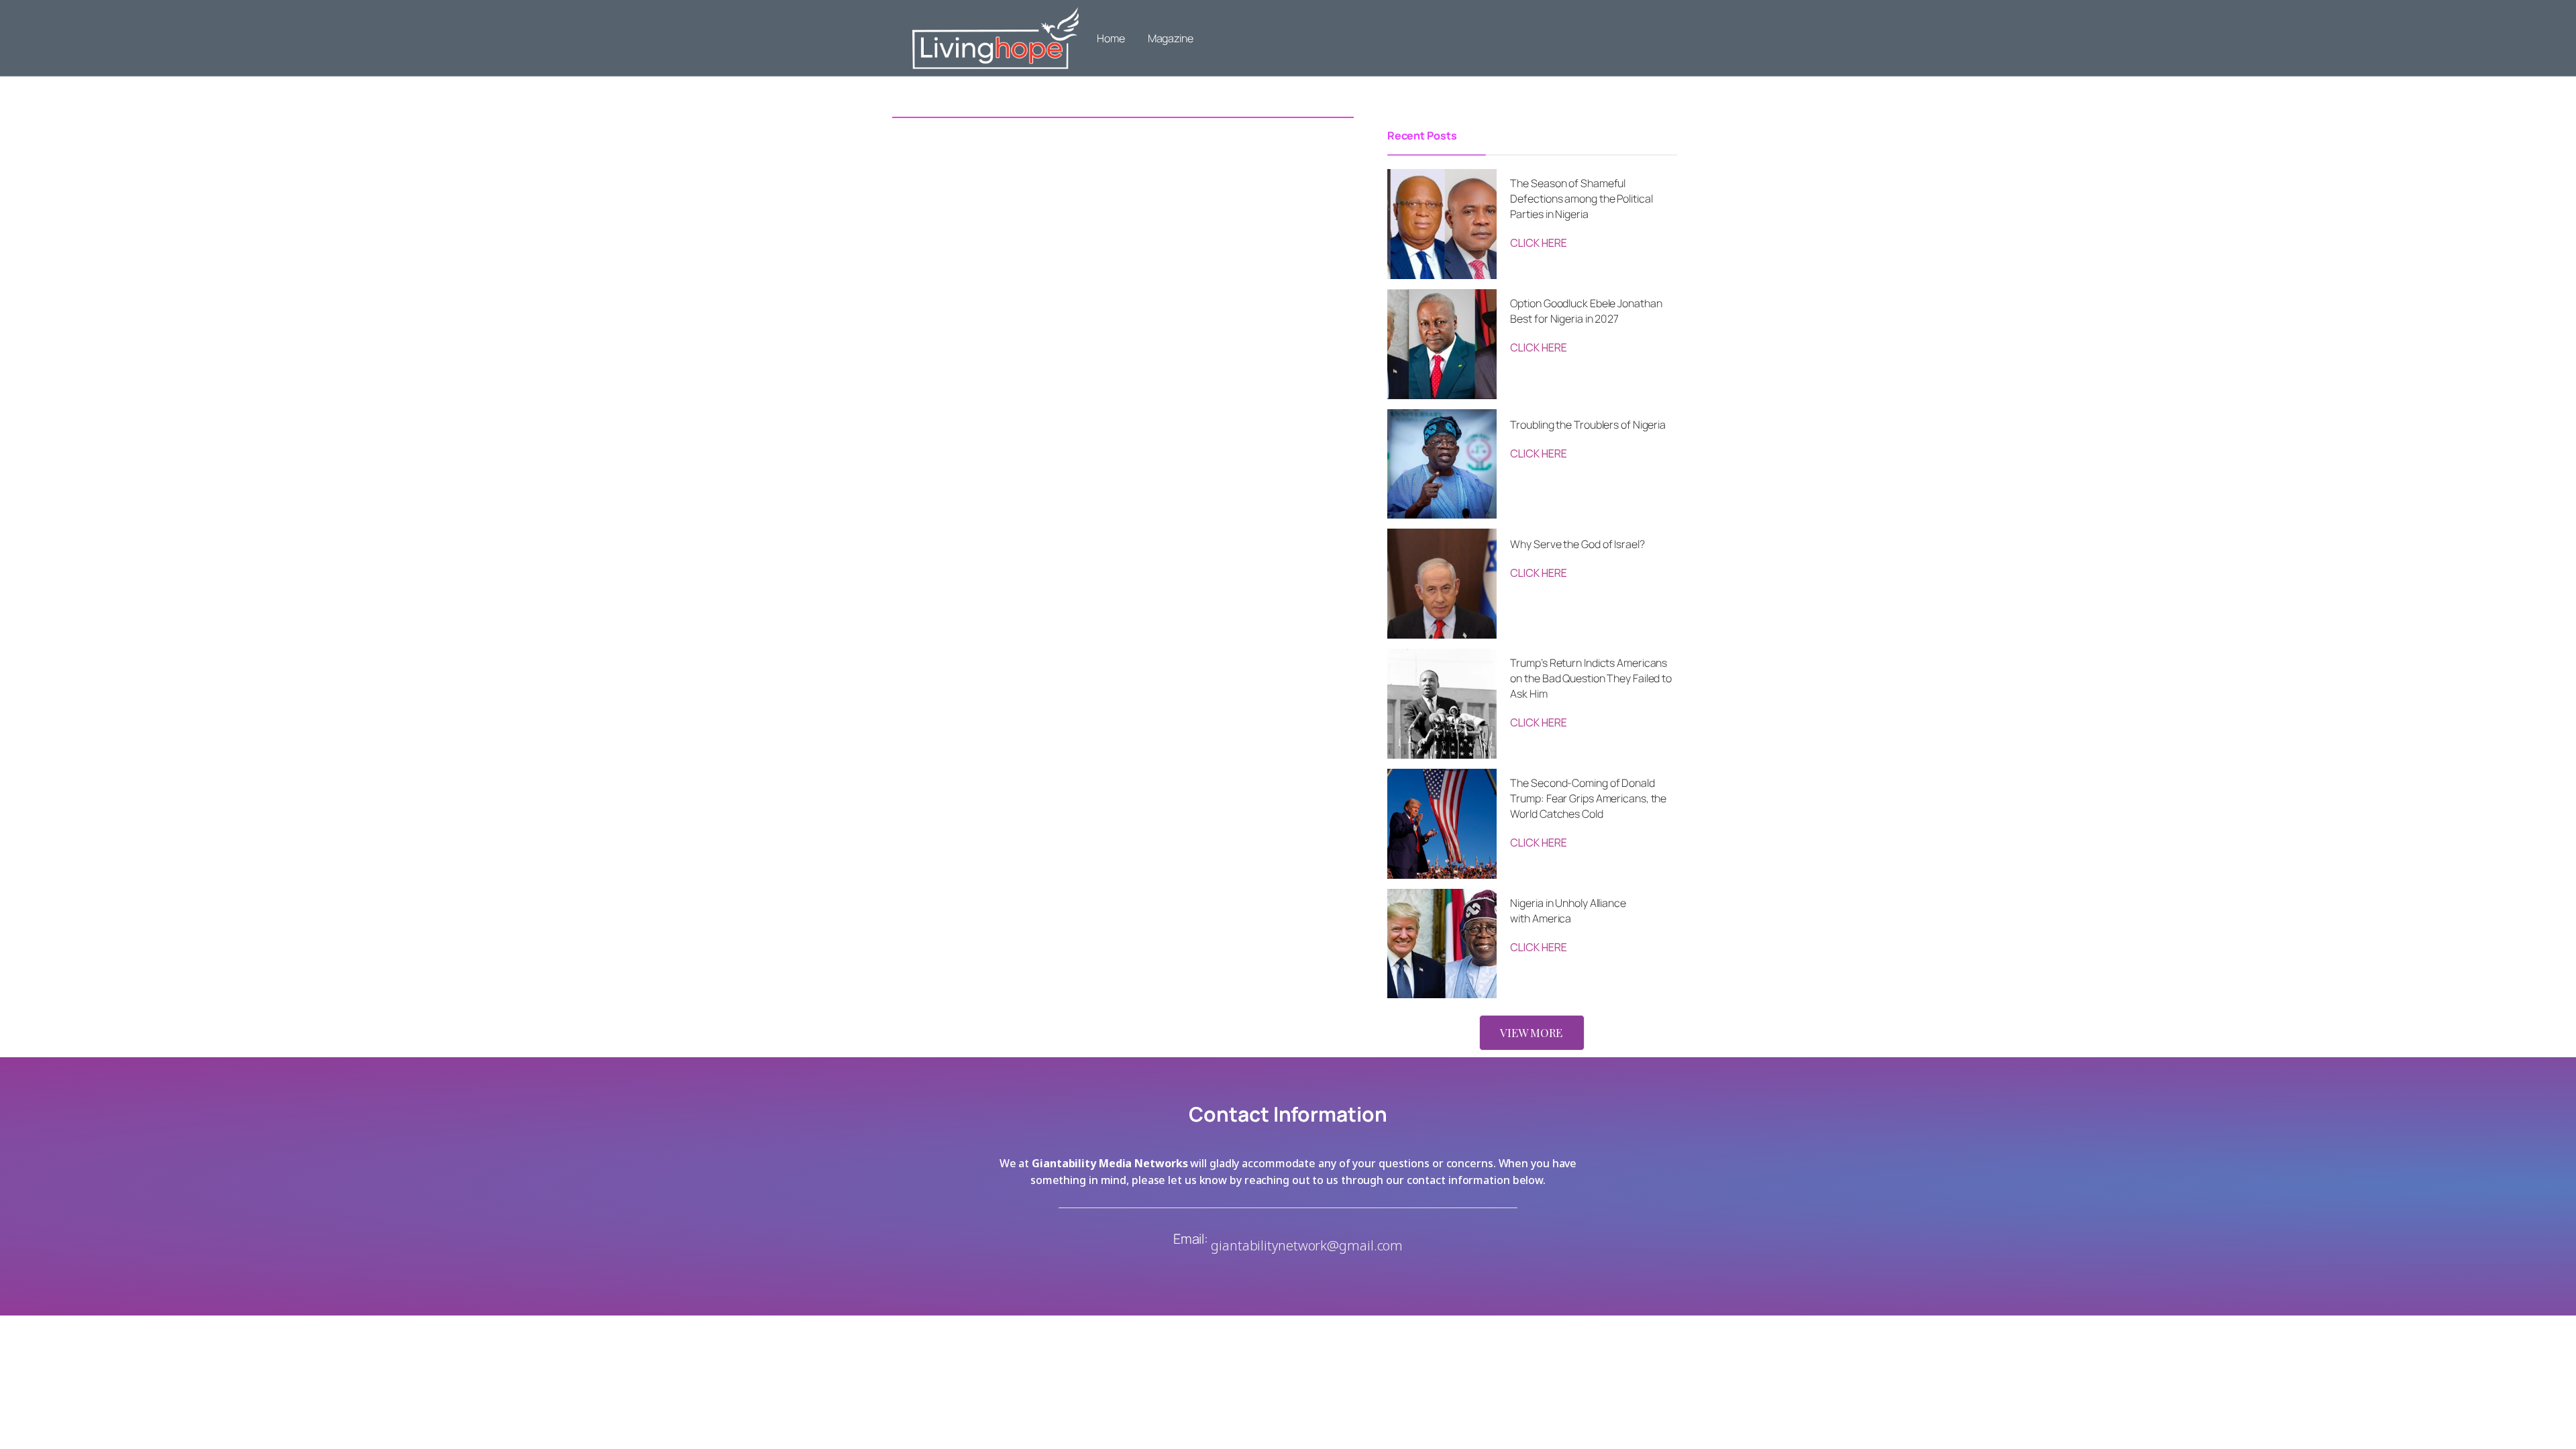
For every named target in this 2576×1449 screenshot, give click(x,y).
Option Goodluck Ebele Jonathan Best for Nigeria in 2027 (1586, 311)
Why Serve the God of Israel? (1577, 544)
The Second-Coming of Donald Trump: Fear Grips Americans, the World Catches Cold (1588, 798)
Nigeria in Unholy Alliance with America (1568, 911)
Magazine (1171, 38)
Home (1111, 38)
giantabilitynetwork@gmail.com (1307, 1245)
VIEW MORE (1531, 1032)
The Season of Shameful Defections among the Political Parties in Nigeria (1581, 199)
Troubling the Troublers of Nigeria (1588, 425)
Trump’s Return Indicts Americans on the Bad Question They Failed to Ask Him (1591, 678)
